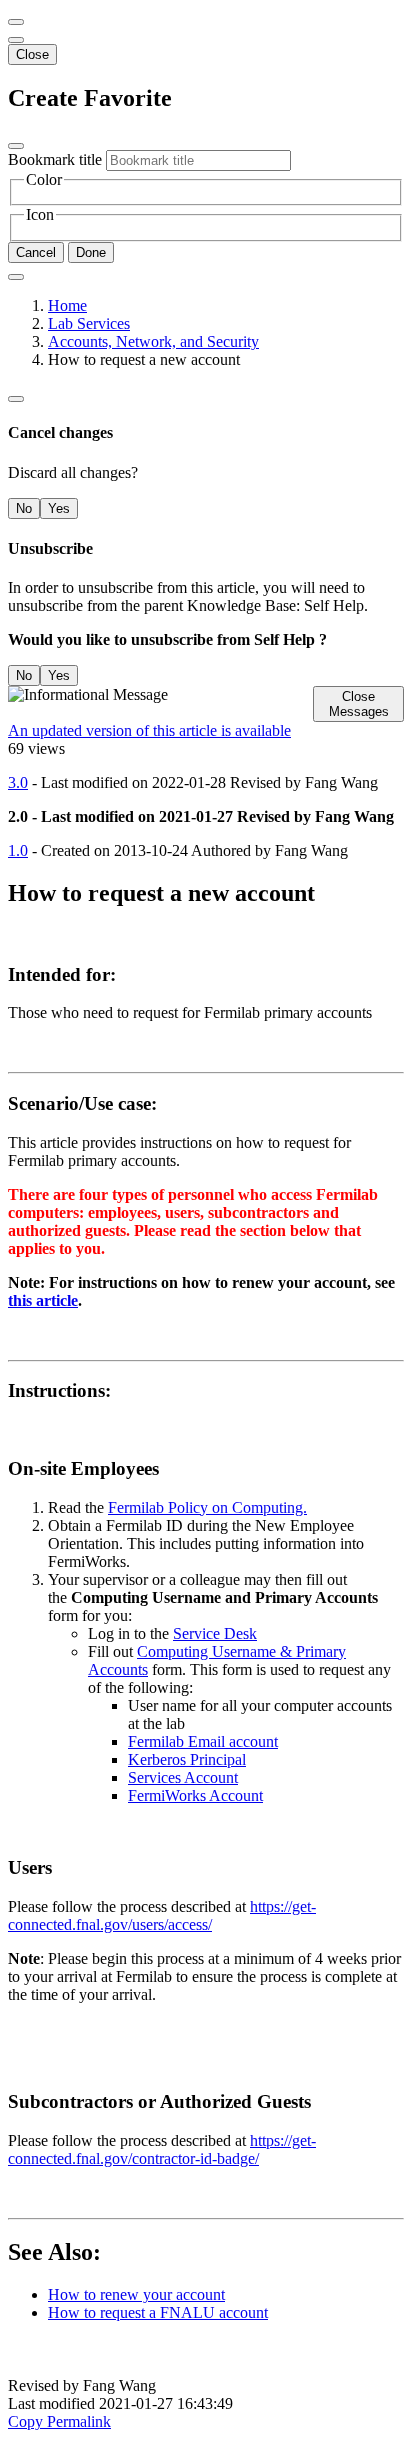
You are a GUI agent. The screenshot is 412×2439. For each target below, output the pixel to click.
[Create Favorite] (16, 277)
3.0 (18, 782)
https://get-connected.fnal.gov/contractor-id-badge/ (162, 2149)
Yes (59, 508)
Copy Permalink (59, 2421)
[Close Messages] (16, 22)
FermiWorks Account (195, 1795)
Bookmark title (55, 159)
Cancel (36, 252)
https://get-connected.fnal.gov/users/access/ (162, 1915)
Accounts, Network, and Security (153, 341)
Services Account (183, 1777)
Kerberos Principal (187, 1759)
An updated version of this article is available (149, 730)
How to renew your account (136, 2294)
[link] (16, 40)
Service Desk (215, 1633)
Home (67, 305)
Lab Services (89, 323)
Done (91, 252)
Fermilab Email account (203, 1741)
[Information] (16, 399)
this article (43, 1300)
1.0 (18, 850)
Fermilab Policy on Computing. (207, 1507)
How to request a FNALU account (158, 2312)
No (24, 508)
